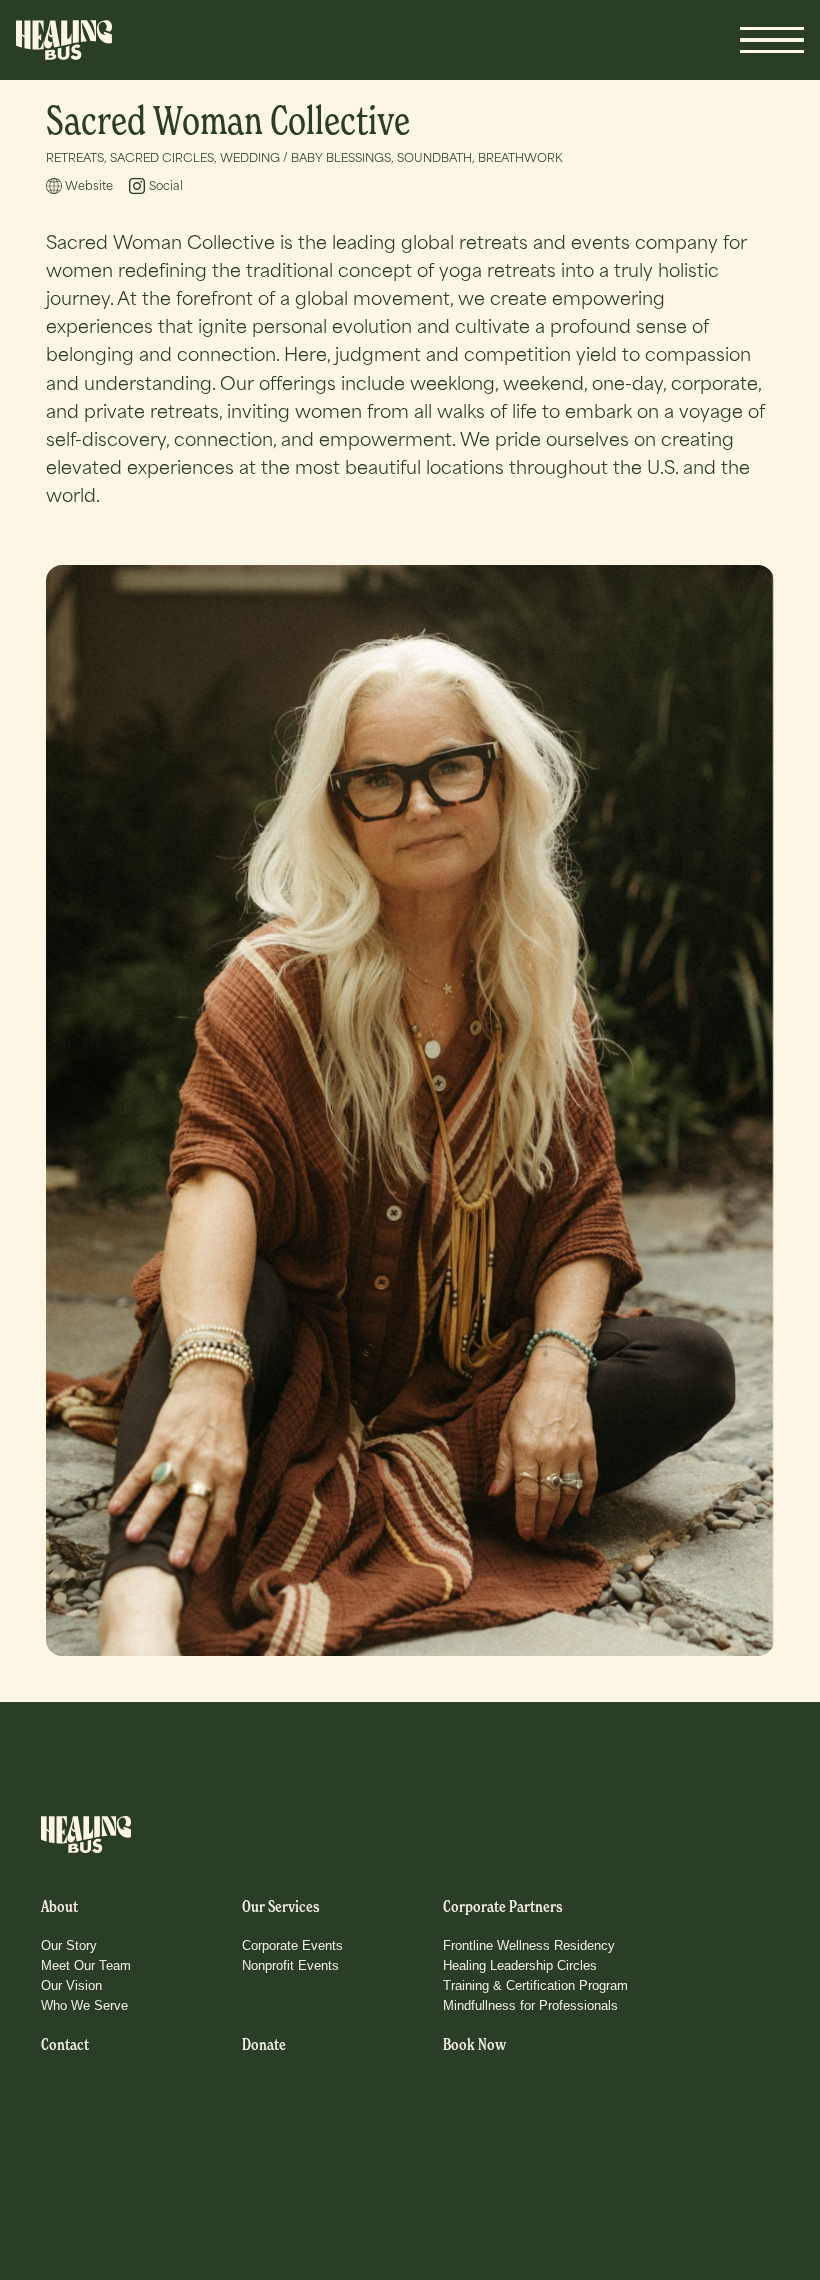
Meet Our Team (86, 1965)
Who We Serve (84, 2005)
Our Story (69, 1945)
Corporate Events (292, 1945)
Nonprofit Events (290, 1965)
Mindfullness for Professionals (530, 2005)
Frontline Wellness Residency (529, 1945)
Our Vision (71, 1985)
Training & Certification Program (535, 1985)
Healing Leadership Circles (520, 1965)
